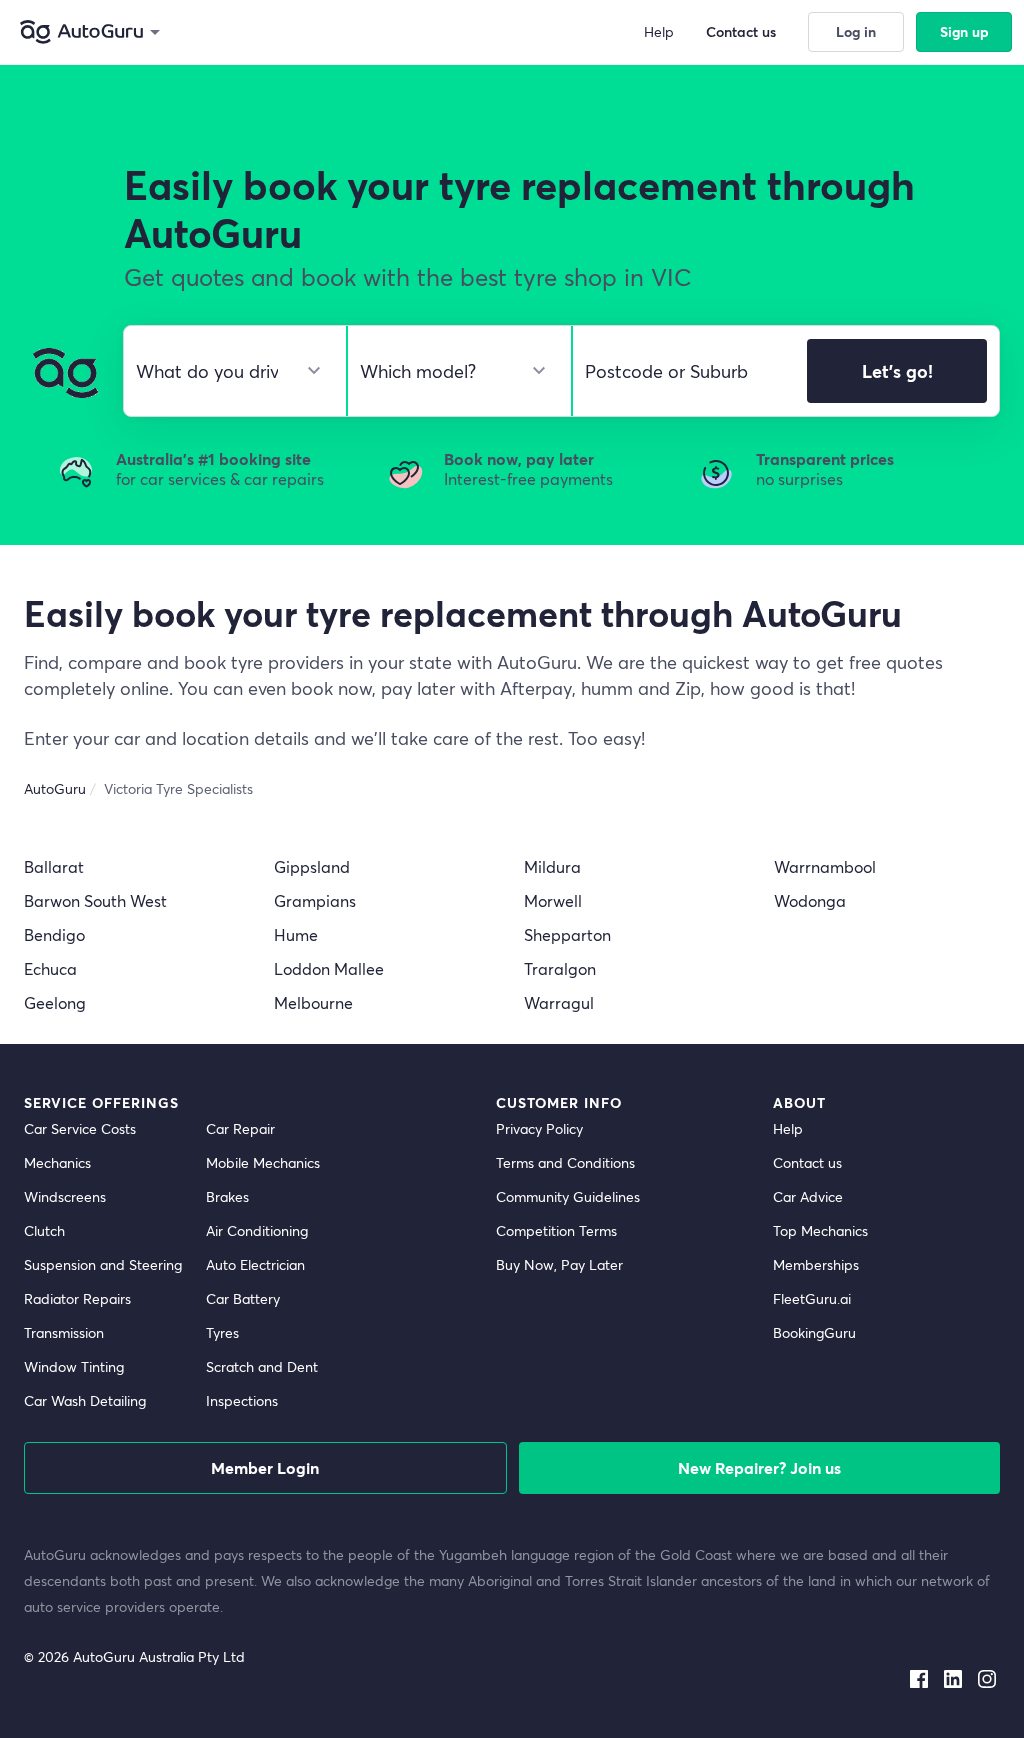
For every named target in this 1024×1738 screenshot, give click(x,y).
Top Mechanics (820, 1230)
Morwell (553, 900)
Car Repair (240, 1128)
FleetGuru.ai (812, 1298)
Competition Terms (556, 1230)
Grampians (315, 900)
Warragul (559, 1002)
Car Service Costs (80, 1128)
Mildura (552, 866)
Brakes (227, 1196)
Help (788, 1128)
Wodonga (810, 900)
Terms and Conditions (565, 1162)
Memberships (816, 1264)
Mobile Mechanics (263, 1162)
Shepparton (567, 934)
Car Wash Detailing (85, 1400)
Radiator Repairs (77, 1298)
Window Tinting (74, 1366)
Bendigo (54, 934)
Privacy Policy (539, 1128)
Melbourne (313, 1002)
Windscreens (65, 1196)
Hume (296, 934)
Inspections (242, 1400)
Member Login (265, 1467)
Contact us (807, 1162)
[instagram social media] (987, 1675)
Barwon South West (95, 900)
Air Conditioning (257, 1230)
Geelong (55, 1002)
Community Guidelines (568, 1196)
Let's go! (897, 371)
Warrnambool (825, 866)
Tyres (222, 1332)
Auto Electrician (255, 1264)
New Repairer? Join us (759, 1467)
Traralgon (560, 968)
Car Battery (243, 1298)
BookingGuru (814, 1332)
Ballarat (54, 866)
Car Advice (808, 1196)
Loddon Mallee (329, 968)
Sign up (964, 31)
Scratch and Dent (262, 1366)
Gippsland (312, 866)
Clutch (44, 1230)
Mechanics (57, 1162)
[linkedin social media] (953, 1675)
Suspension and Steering (103, 1264)
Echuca (50, 968)
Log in (856, 31)
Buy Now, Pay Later (559, 1264)
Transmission (64, 1332)
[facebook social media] (919, 1675)
